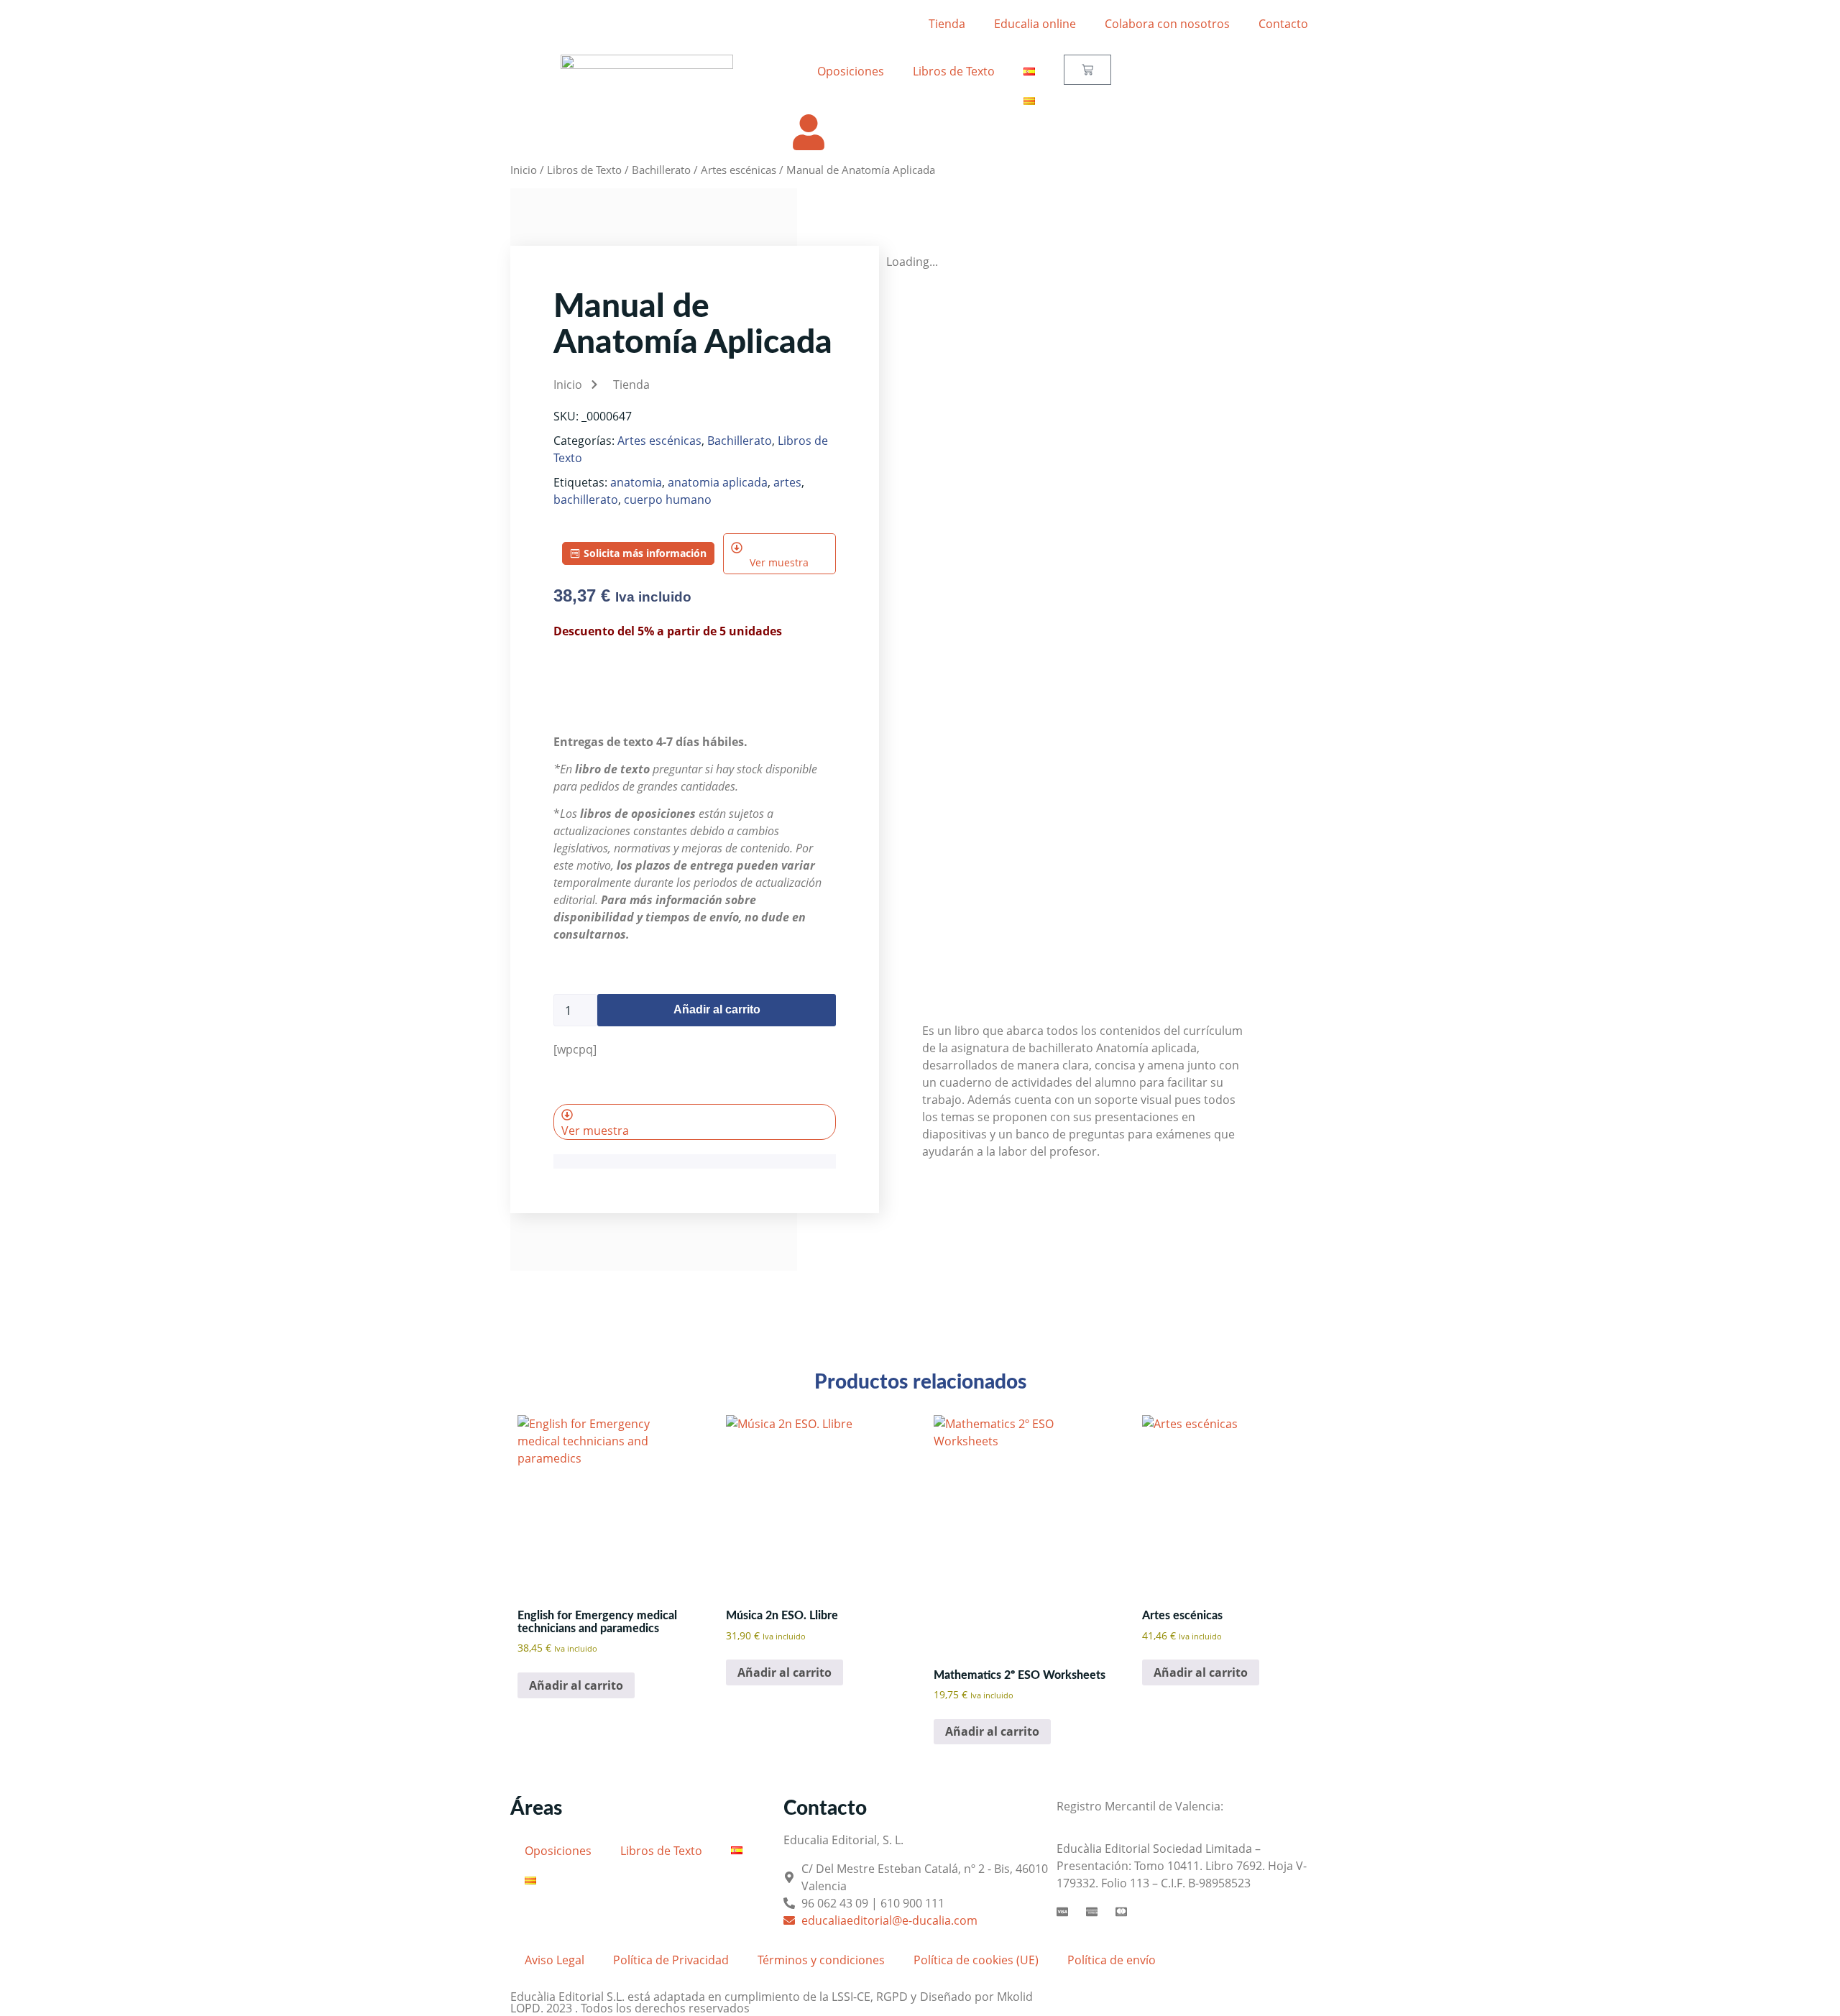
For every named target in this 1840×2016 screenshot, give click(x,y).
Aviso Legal (555, 1960)
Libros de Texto (954, 71)
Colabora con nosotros (1167, 24)
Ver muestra (779, 562)
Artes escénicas (739, 170)
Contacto (1283, 24)
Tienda (947, 24)
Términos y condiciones (821, 1960)
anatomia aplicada (718, 482)
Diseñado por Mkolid (976, 1997)
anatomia (636, 482)
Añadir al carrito (717, 1009)
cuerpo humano (668, 500)
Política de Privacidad (671, 1960)
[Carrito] (1087, 70)
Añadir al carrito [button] (576, 1685)
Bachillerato (661, 170)
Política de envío (1112, 1960)
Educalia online (1035, 24)
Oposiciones (851, 71)
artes (787, 482)
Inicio (524, 170)
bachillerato (586, 500)
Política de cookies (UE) (976, 1960)
